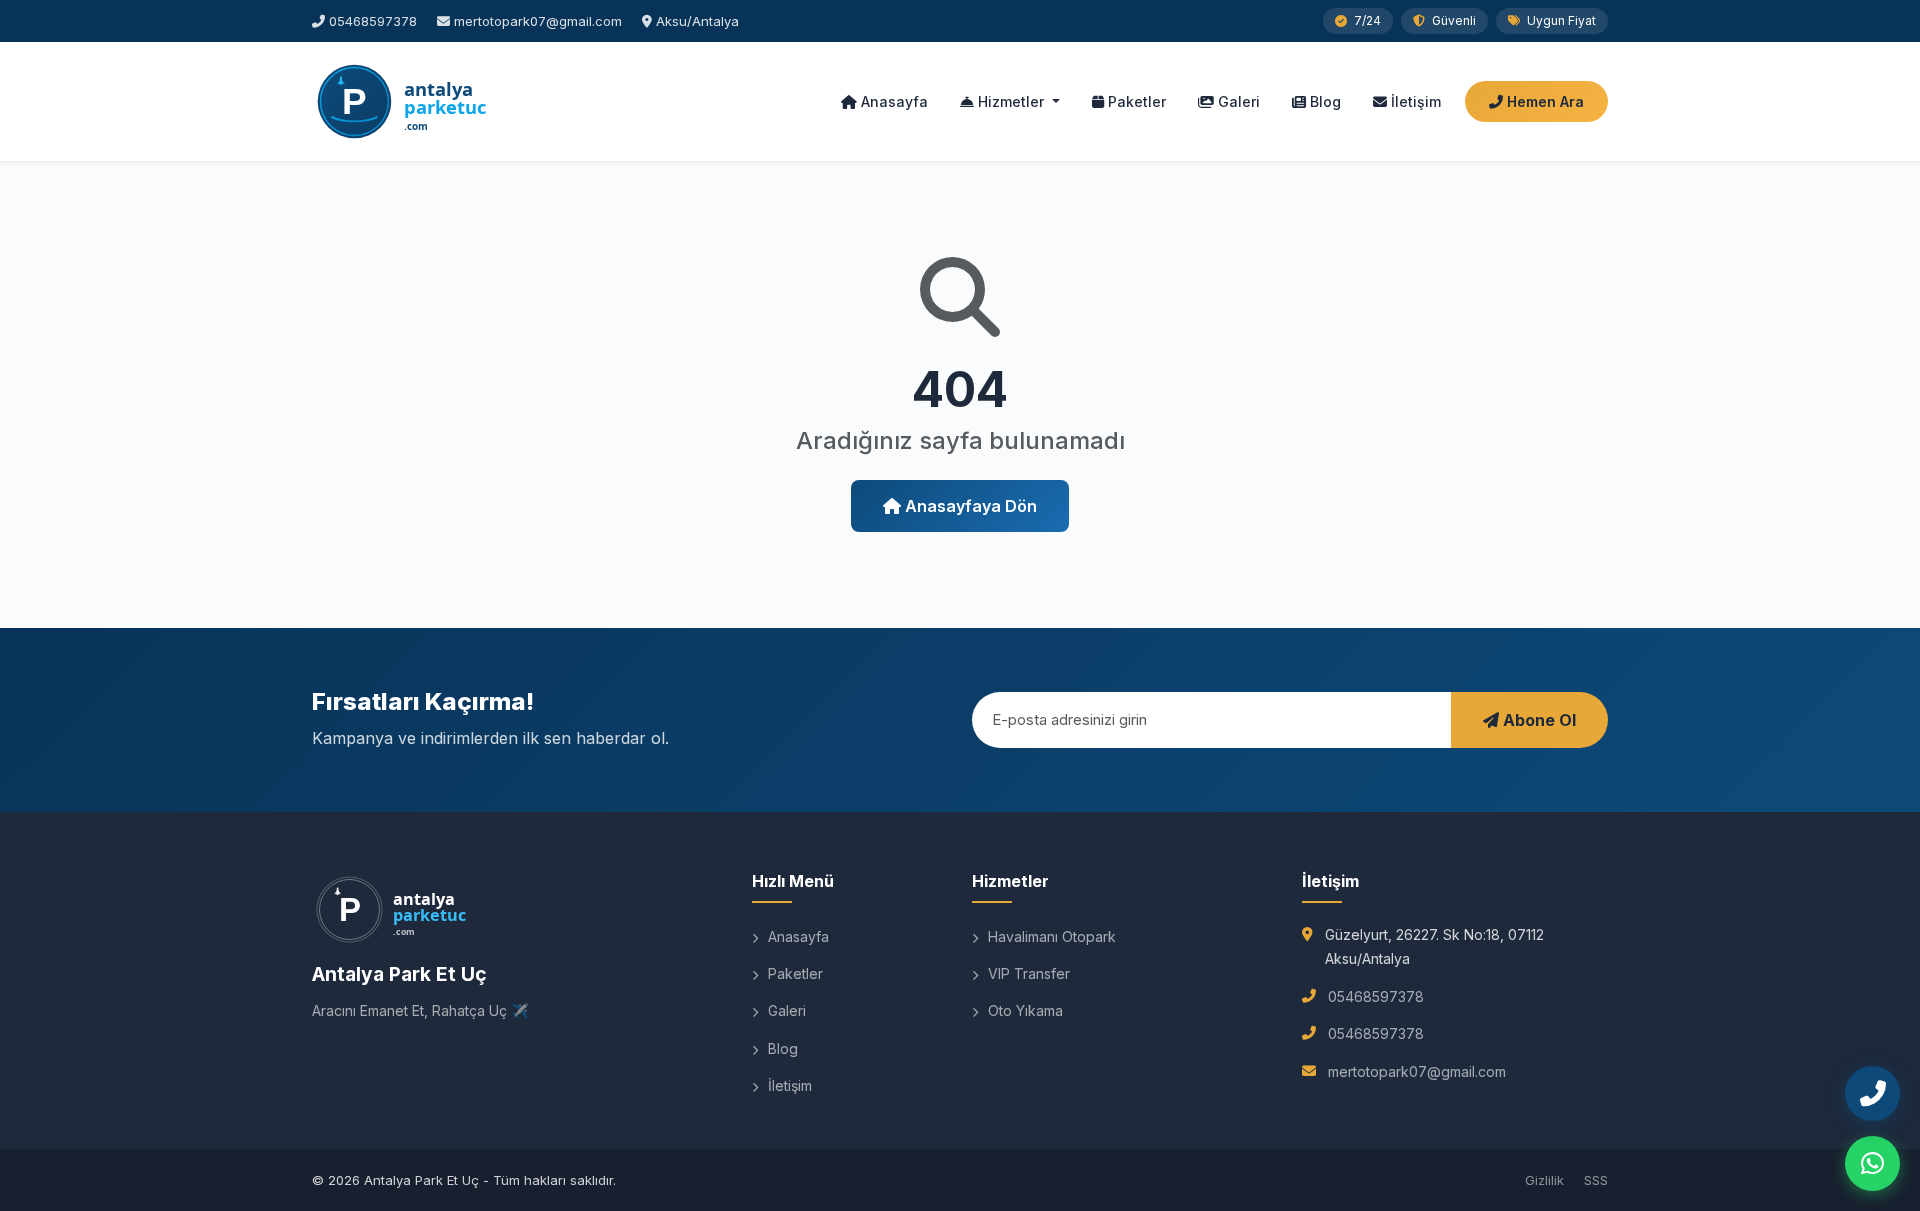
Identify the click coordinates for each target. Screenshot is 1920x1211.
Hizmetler (1011, 101)
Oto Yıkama (1023, 1010)
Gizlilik (1544, 1180)
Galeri (1237, 101)
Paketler (1135, 101)
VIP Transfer (1027, 973)
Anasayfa (892, 101)
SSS (1596, 1180)
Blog (1323, 101)
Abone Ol (1537, 720)
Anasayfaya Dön (969, 506)
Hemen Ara (1543, 101)
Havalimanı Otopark (1050, 936)
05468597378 (373, 21)
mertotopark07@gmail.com (538, 21)
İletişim (1414, 101)
